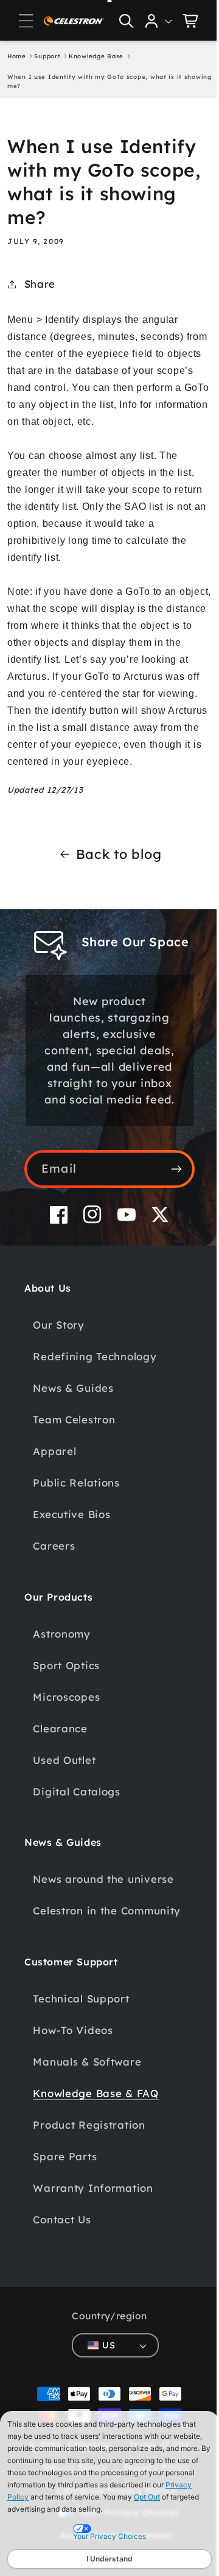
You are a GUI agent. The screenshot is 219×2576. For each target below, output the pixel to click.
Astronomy (61, 1667)
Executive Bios (71, 1547)
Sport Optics (66, 1699)
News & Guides (73, 1421)
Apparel (54, 1484)
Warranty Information (93, 2238)
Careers (54, 1579)
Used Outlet (64, 1793)
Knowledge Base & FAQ (96, 2144)
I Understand (109, 2559)
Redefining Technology (95, 1390)
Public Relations (76, 1516)
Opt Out (147, 2497)
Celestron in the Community (75, 1952)
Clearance (60, 1762)
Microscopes (66, 1730)
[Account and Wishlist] (150, 21)
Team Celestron (74, 1453)
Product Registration (89, 2175)
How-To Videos (73, 2080)
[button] (26, 21)
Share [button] (40, 284)
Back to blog (114, 871)
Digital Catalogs (77, 1825)
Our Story (58, 1358)
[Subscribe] (167, 1202)
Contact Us (62, 2270)
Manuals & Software (87, 2112)
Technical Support (81, 2049)
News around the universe (103, 1912)
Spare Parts (65, 2207)
